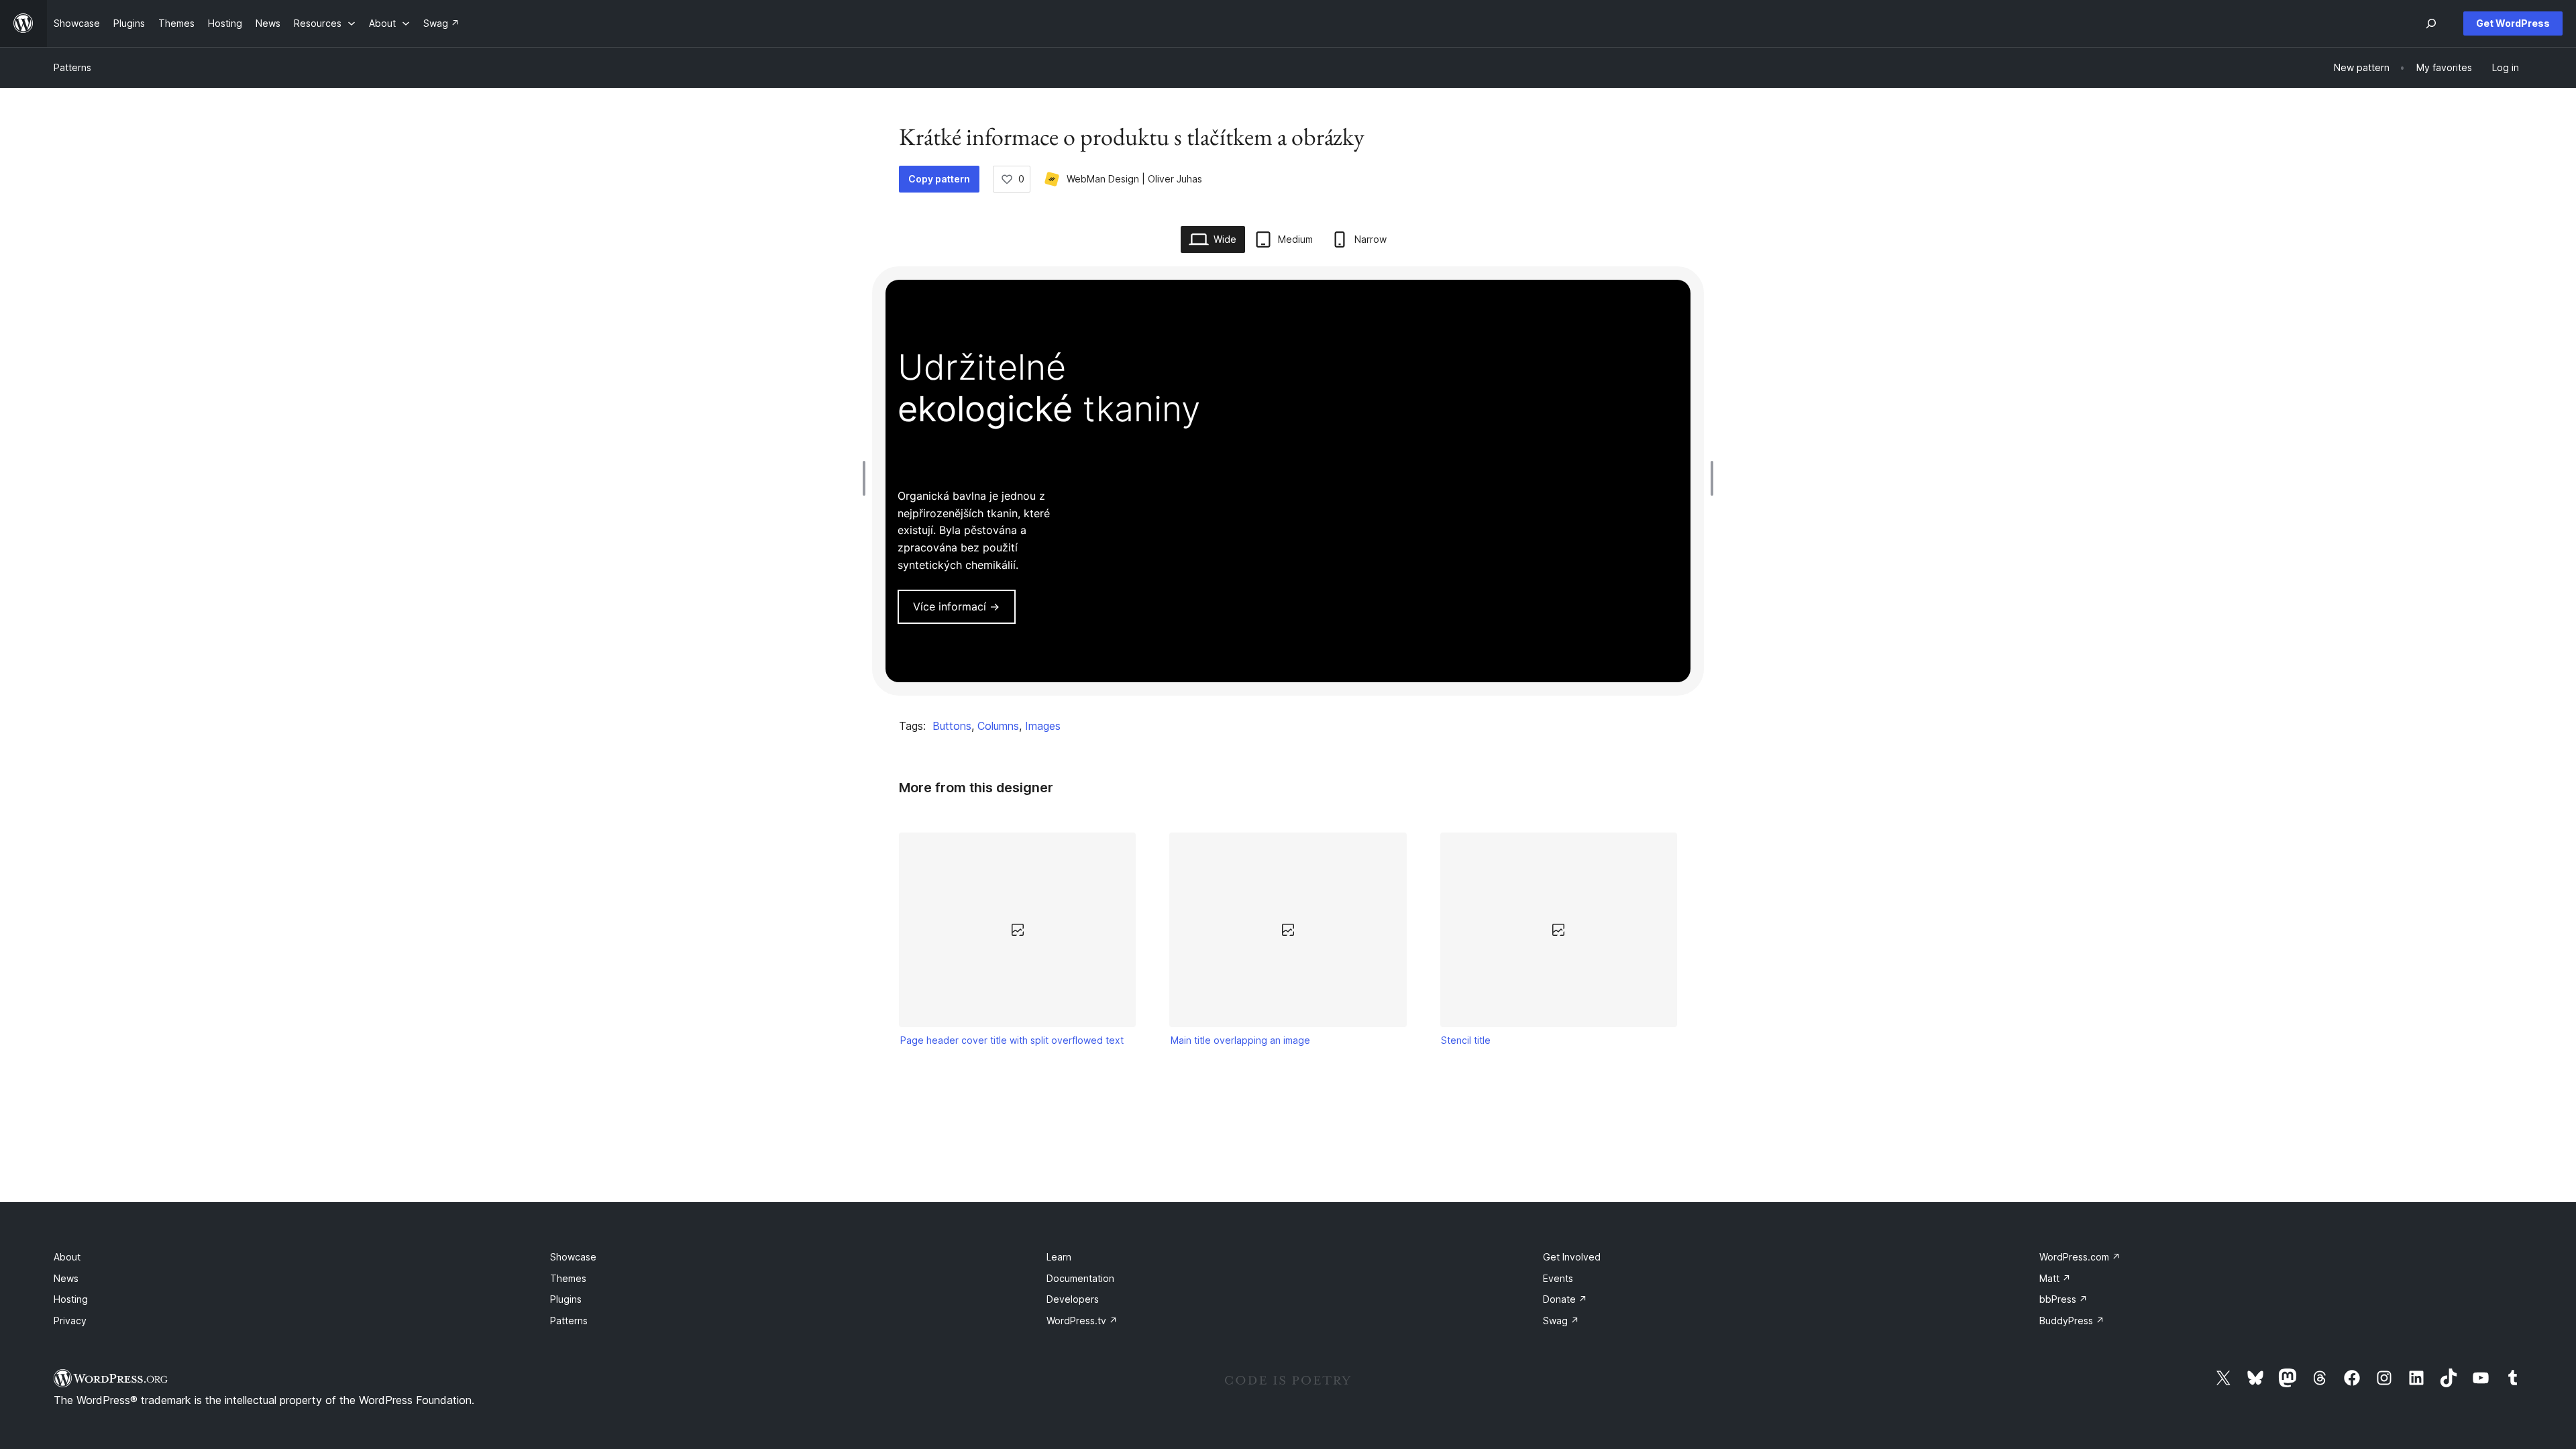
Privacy (70, 1321)
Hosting (71, 1299)
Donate (1565, 1299)
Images (1043, 726)
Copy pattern (939, 179)
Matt (2055, 1278)
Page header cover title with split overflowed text (1012, 1040)
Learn (1059, 1257)
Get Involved (1572, 1257)
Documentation (1080, 1278)
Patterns (72, 67)
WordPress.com (2080, 1257)
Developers (1073, 1299)
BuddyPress (2072, 1321)
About (67, 1257)
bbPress (2063, 1299)
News (66, 1278)
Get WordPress (2513, 23)
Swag (1561, 1321)
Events (1558, 1278)
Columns (998, 726)
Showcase (573, 1257)
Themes (568, 1278)
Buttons (952, 726)
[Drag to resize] (867, 478)
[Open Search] (2431, 23)
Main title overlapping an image (1240, 1040)
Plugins (566, 1299)
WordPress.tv (1082, 1321)
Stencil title (1466, 1040)
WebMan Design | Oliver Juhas (1134, 179)
